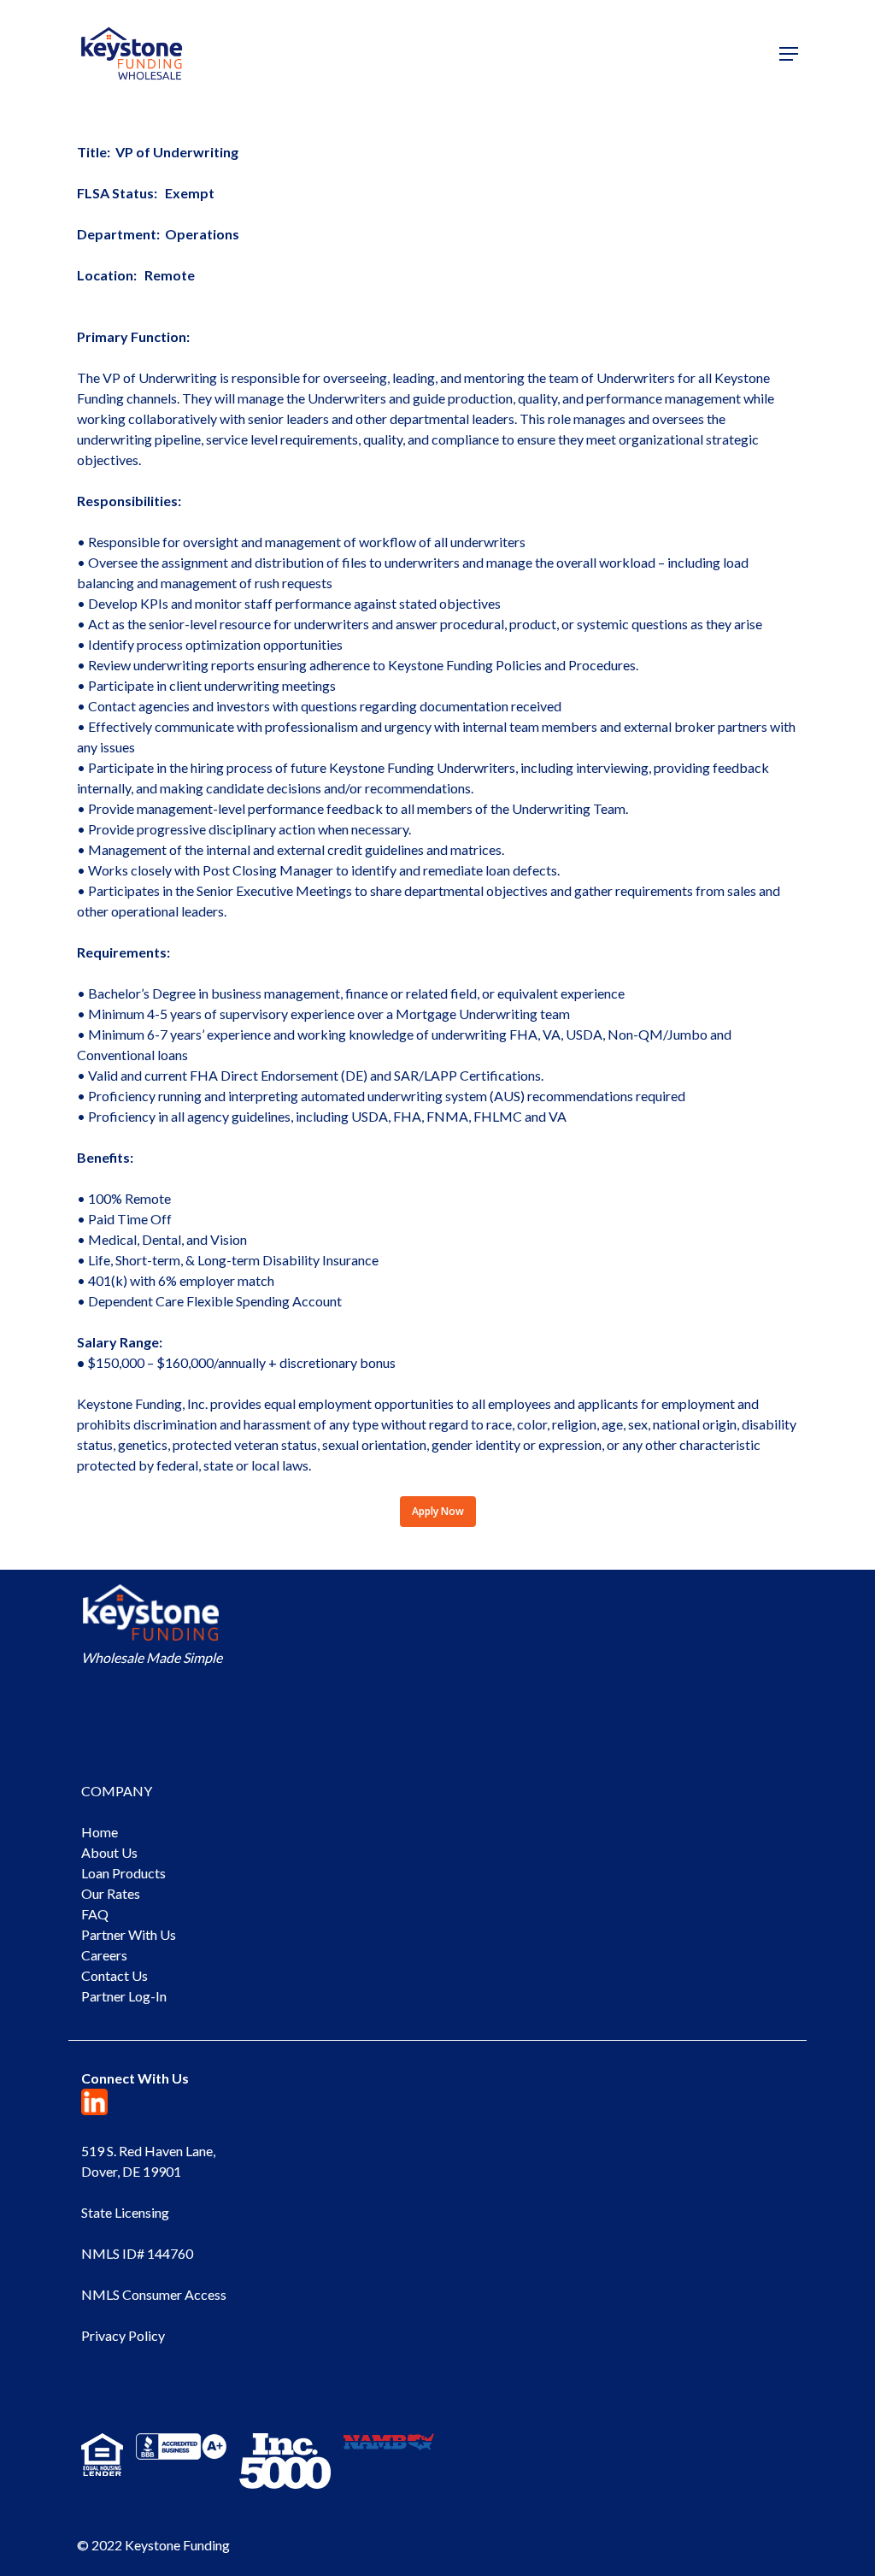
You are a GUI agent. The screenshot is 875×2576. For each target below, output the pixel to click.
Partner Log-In (124, 1996)
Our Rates (111, 1893)
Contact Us (115, 1975)
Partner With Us (129, 1934)
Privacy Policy (123, 2335)
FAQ (95, 1914)
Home (100, 1832)
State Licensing (125, 2212)
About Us (109, 1852)
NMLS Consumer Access (154, 2294)
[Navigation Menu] (789, 54)
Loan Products (123, 1873)
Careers (104, 1955)
